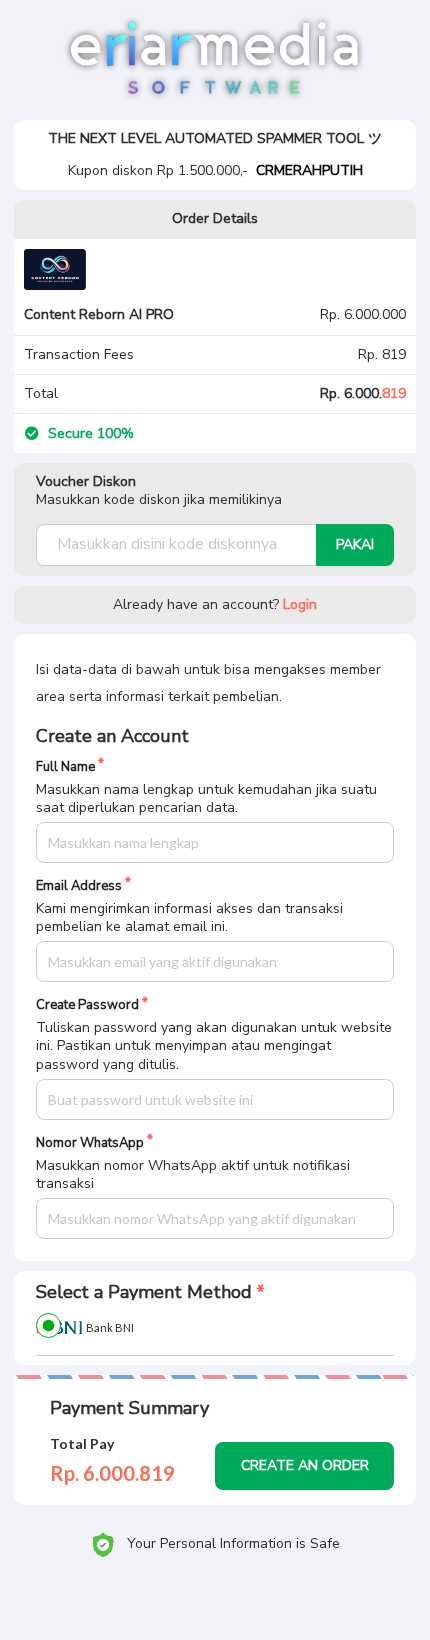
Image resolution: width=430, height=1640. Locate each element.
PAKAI (355, 544)
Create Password (87, 1005)
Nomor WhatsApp (90, 1143)
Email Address (79, 886)
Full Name (65, 767)
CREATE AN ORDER (305, 1465)
